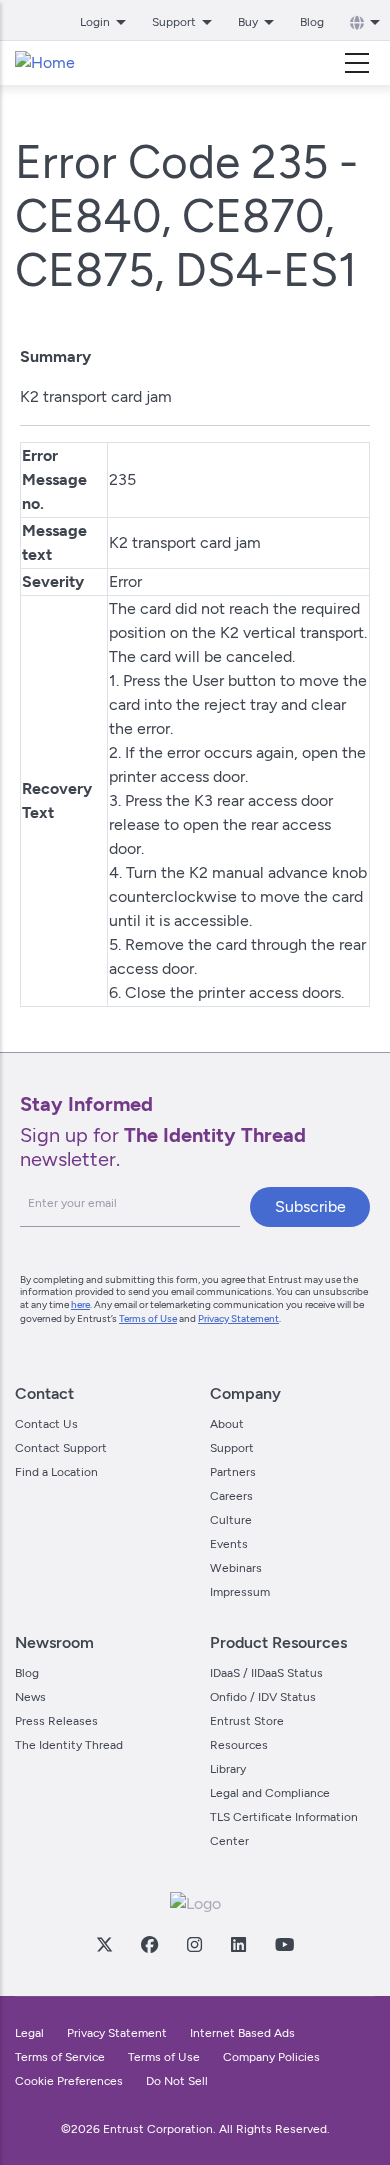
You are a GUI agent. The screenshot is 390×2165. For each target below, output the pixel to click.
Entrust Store (247, 1721)
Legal (29, 2033)
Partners (233, 1472)
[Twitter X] (104, 1944)
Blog (312, 22)
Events (229, 1544)
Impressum (240, 1592)
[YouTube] (284, 1944)
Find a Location (56, 1472)
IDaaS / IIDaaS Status (266, 1673)
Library (228, 1769)
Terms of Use (148, 1318)
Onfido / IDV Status (263, 1697)
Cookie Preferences (69, 2081)
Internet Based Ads (242, 2033)
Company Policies (271, 2057)
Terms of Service (60, 2057)
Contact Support (61, 1448)
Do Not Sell (177, 2081)
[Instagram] (194, 1944)
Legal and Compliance (270, 1793)
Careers (231, 1496)
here (80, 1304)
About (227, 1424)
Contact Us (46, 1424)
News (30, 1697)
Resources (239, 1745)
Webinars (236, 1568)
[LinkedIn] (238, 1944)
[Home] (45, 63)
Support (232, 1448)
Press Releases (56, 1721)
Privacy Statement (238, 1318)
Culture (231, 1520)
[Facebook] (149, 1944)
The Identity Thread (69, 1745)
